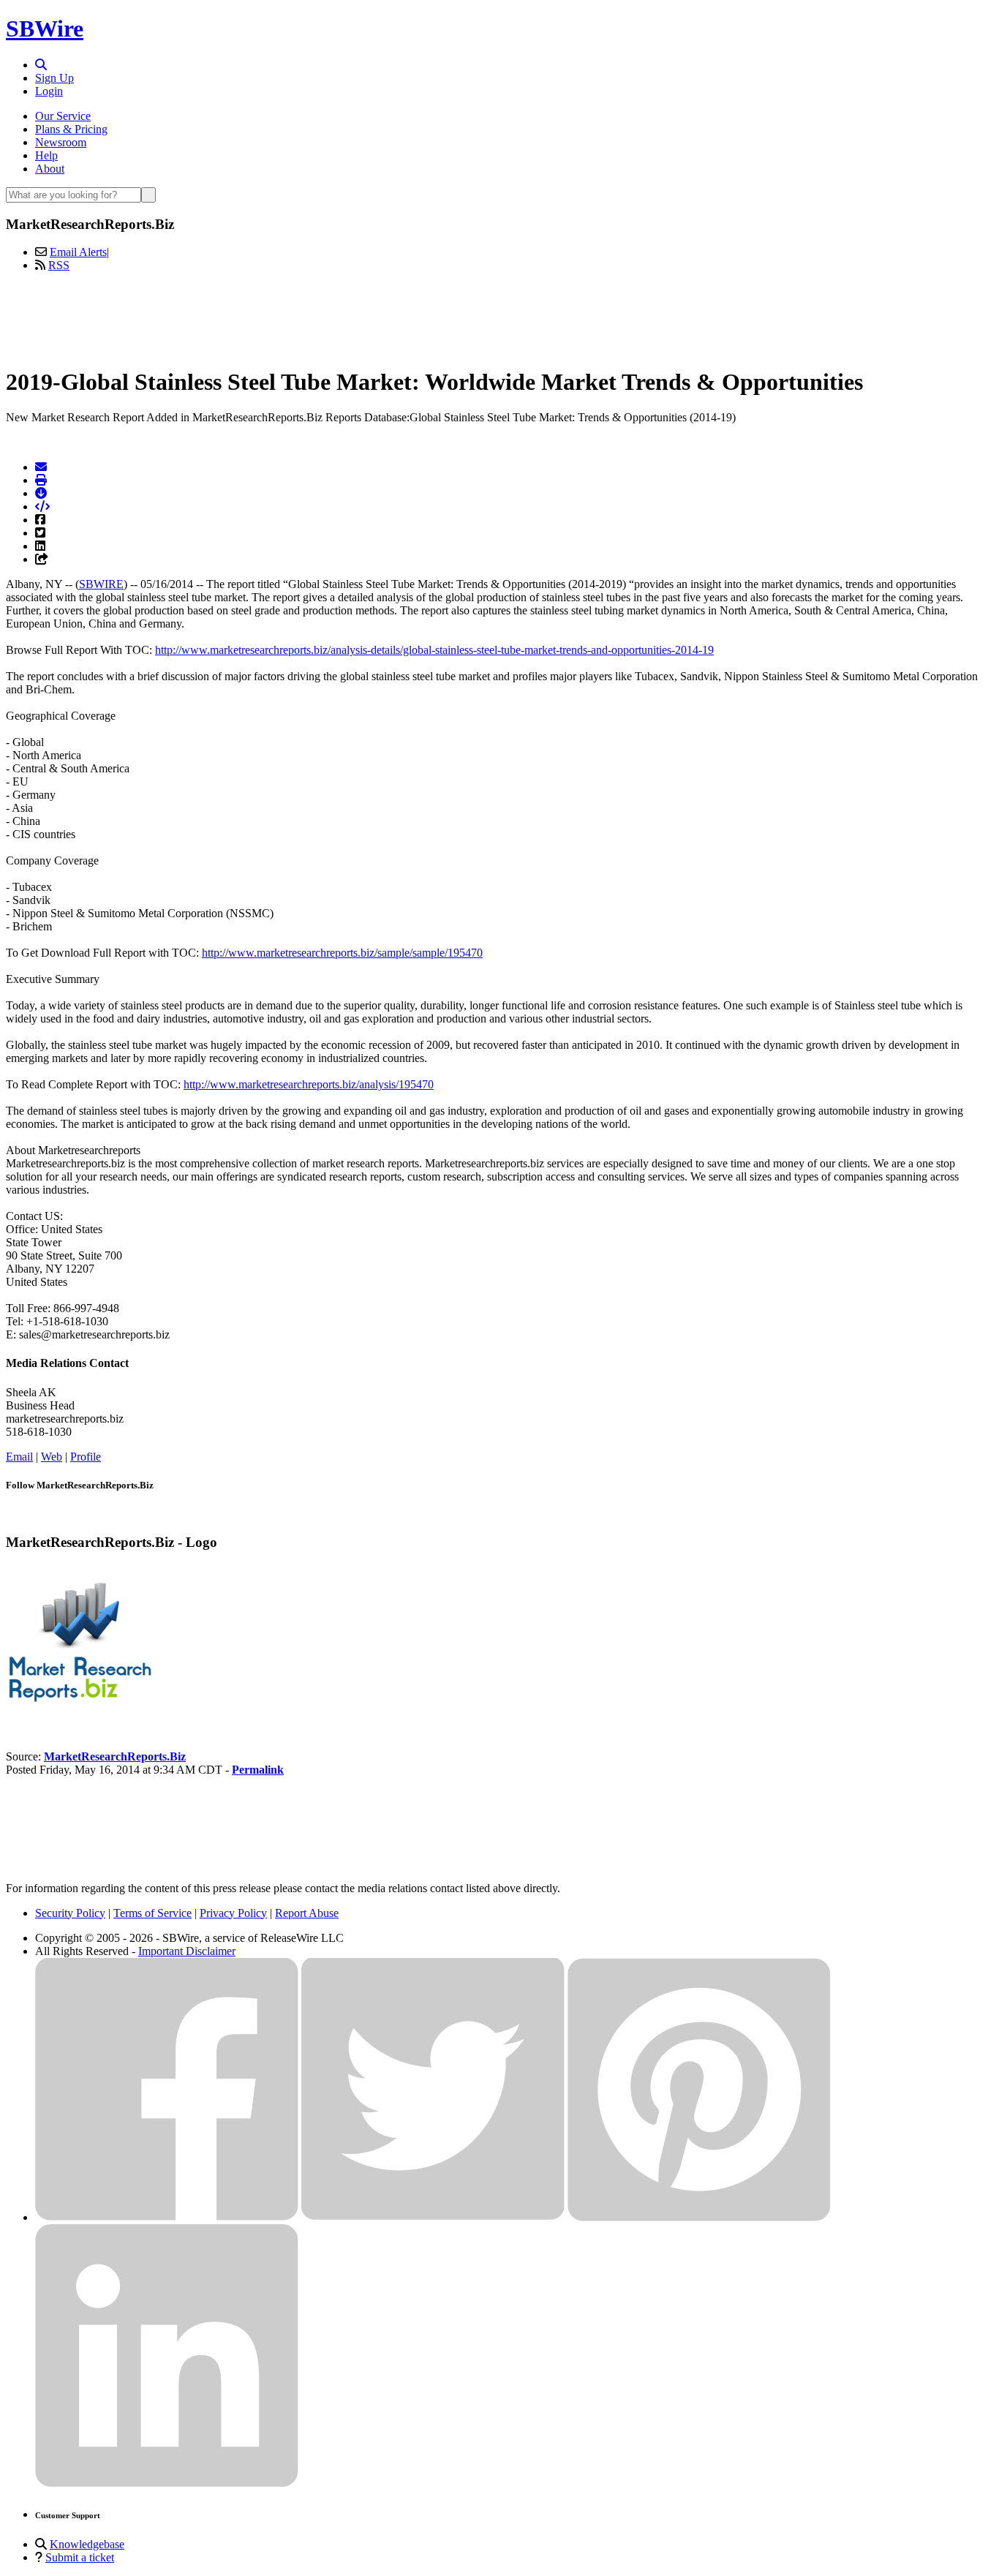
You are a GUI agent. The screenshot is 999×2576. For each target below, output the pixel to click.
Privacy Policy (233, 1913)
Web (52, 1457)
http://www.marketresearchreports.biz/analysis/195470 (309, 1084)
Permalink (258, 1770)
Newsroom (61, 142)
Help (46, 155)
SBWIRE (101, 584)
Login (49, 91)
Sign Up (54, 78)
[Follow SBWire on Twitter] (433, 2217)
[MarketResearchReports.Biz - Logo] (79, 1707)
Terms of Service (152, 1913)
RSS (59, 265)
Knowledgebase (87, 2544)
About (50, 169)
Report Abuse (307, 1913)
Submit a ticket (80, 2557)
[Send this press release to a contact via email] (41, 467)
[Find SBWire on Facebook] (167, 2217)
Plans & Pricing (71, 129)
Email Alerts (78, 252)
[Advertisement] (499, 317)
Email (19, 1457)
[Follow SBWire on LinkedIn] (167, 2483)
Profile (86, 1457)
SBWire (45, 29)
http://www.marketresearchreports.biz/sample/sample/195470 (342, 953)
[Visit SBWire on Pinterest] (699, 2217)
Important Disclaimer (187, 1951)
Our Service (63, 116)
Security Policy (70, 1913)
